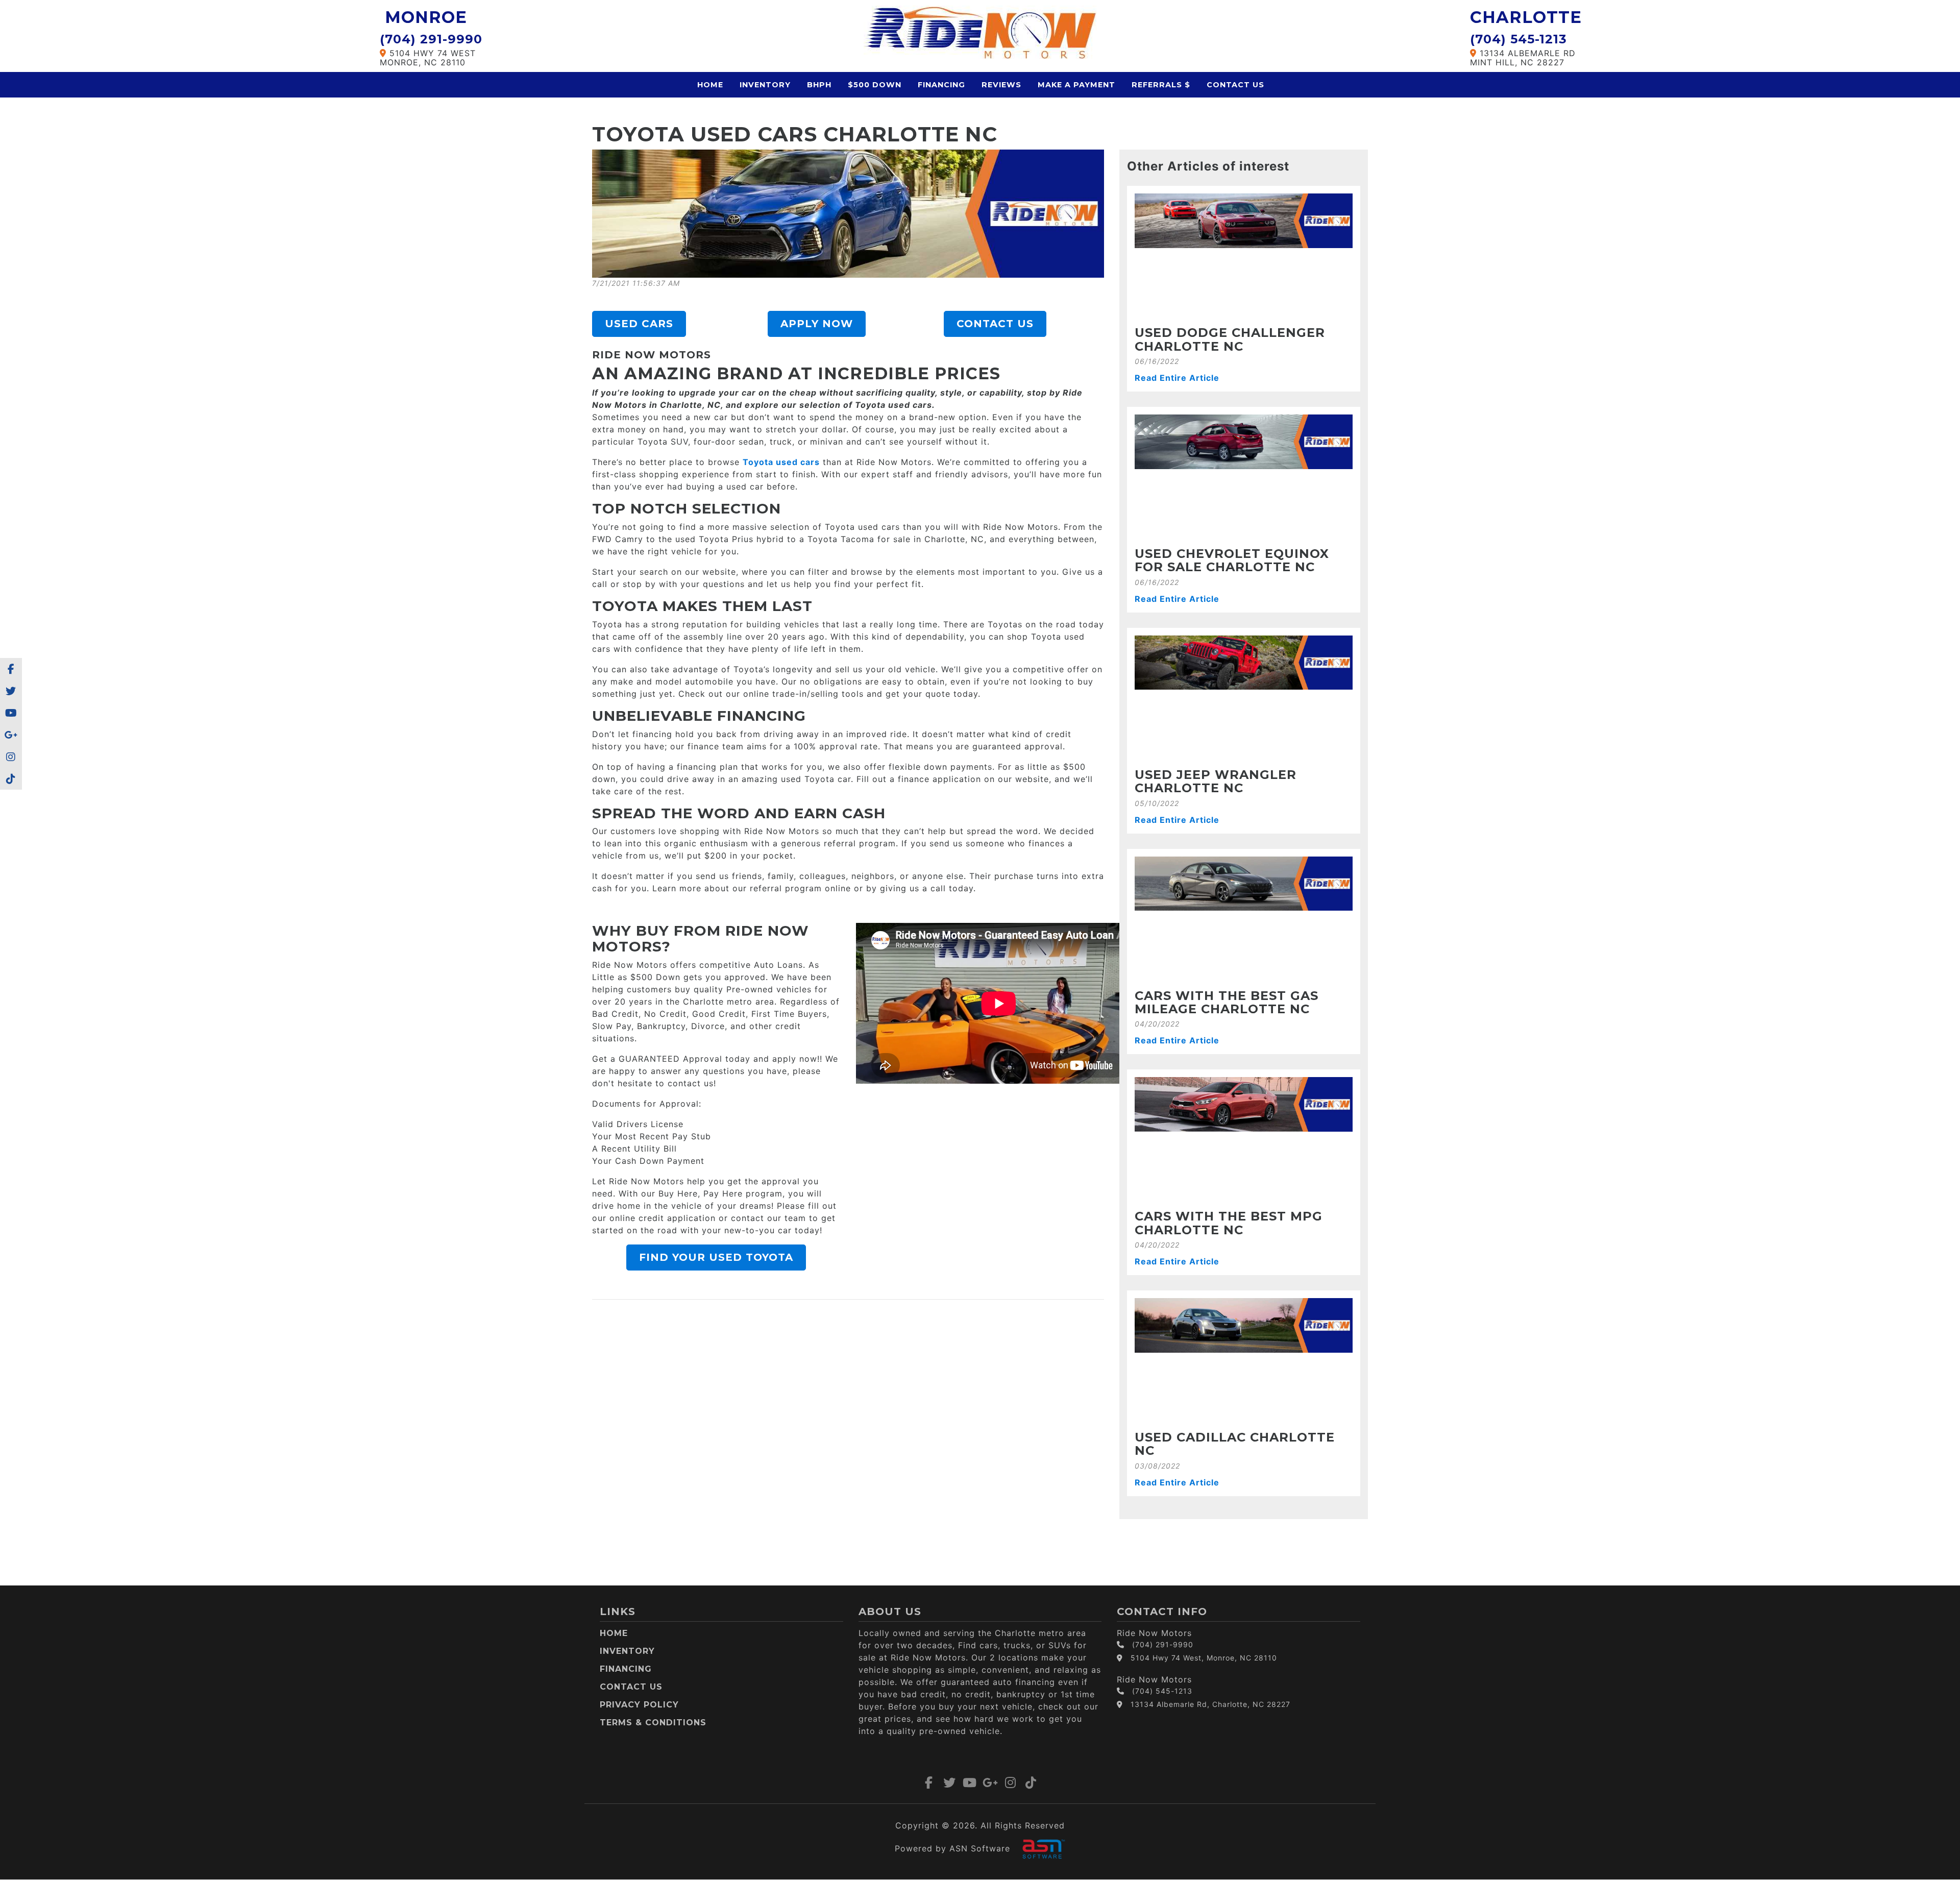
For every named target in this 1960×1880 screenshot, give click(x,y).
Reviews (1001, 85)
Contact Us (1235, 85)
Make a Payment (1076, 85)
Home (710, 85)
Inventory (765, 85)
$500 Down (875, 85)
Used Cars (639, 324)
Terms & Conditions (653, 1723)
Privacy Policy (639, 1705)
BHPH (819, 85)
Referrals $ (1161, 85)
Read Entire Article (1177, 378)
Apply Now (817, 324)
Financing (941, 85)
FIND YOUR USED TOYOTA (716, 1257)
